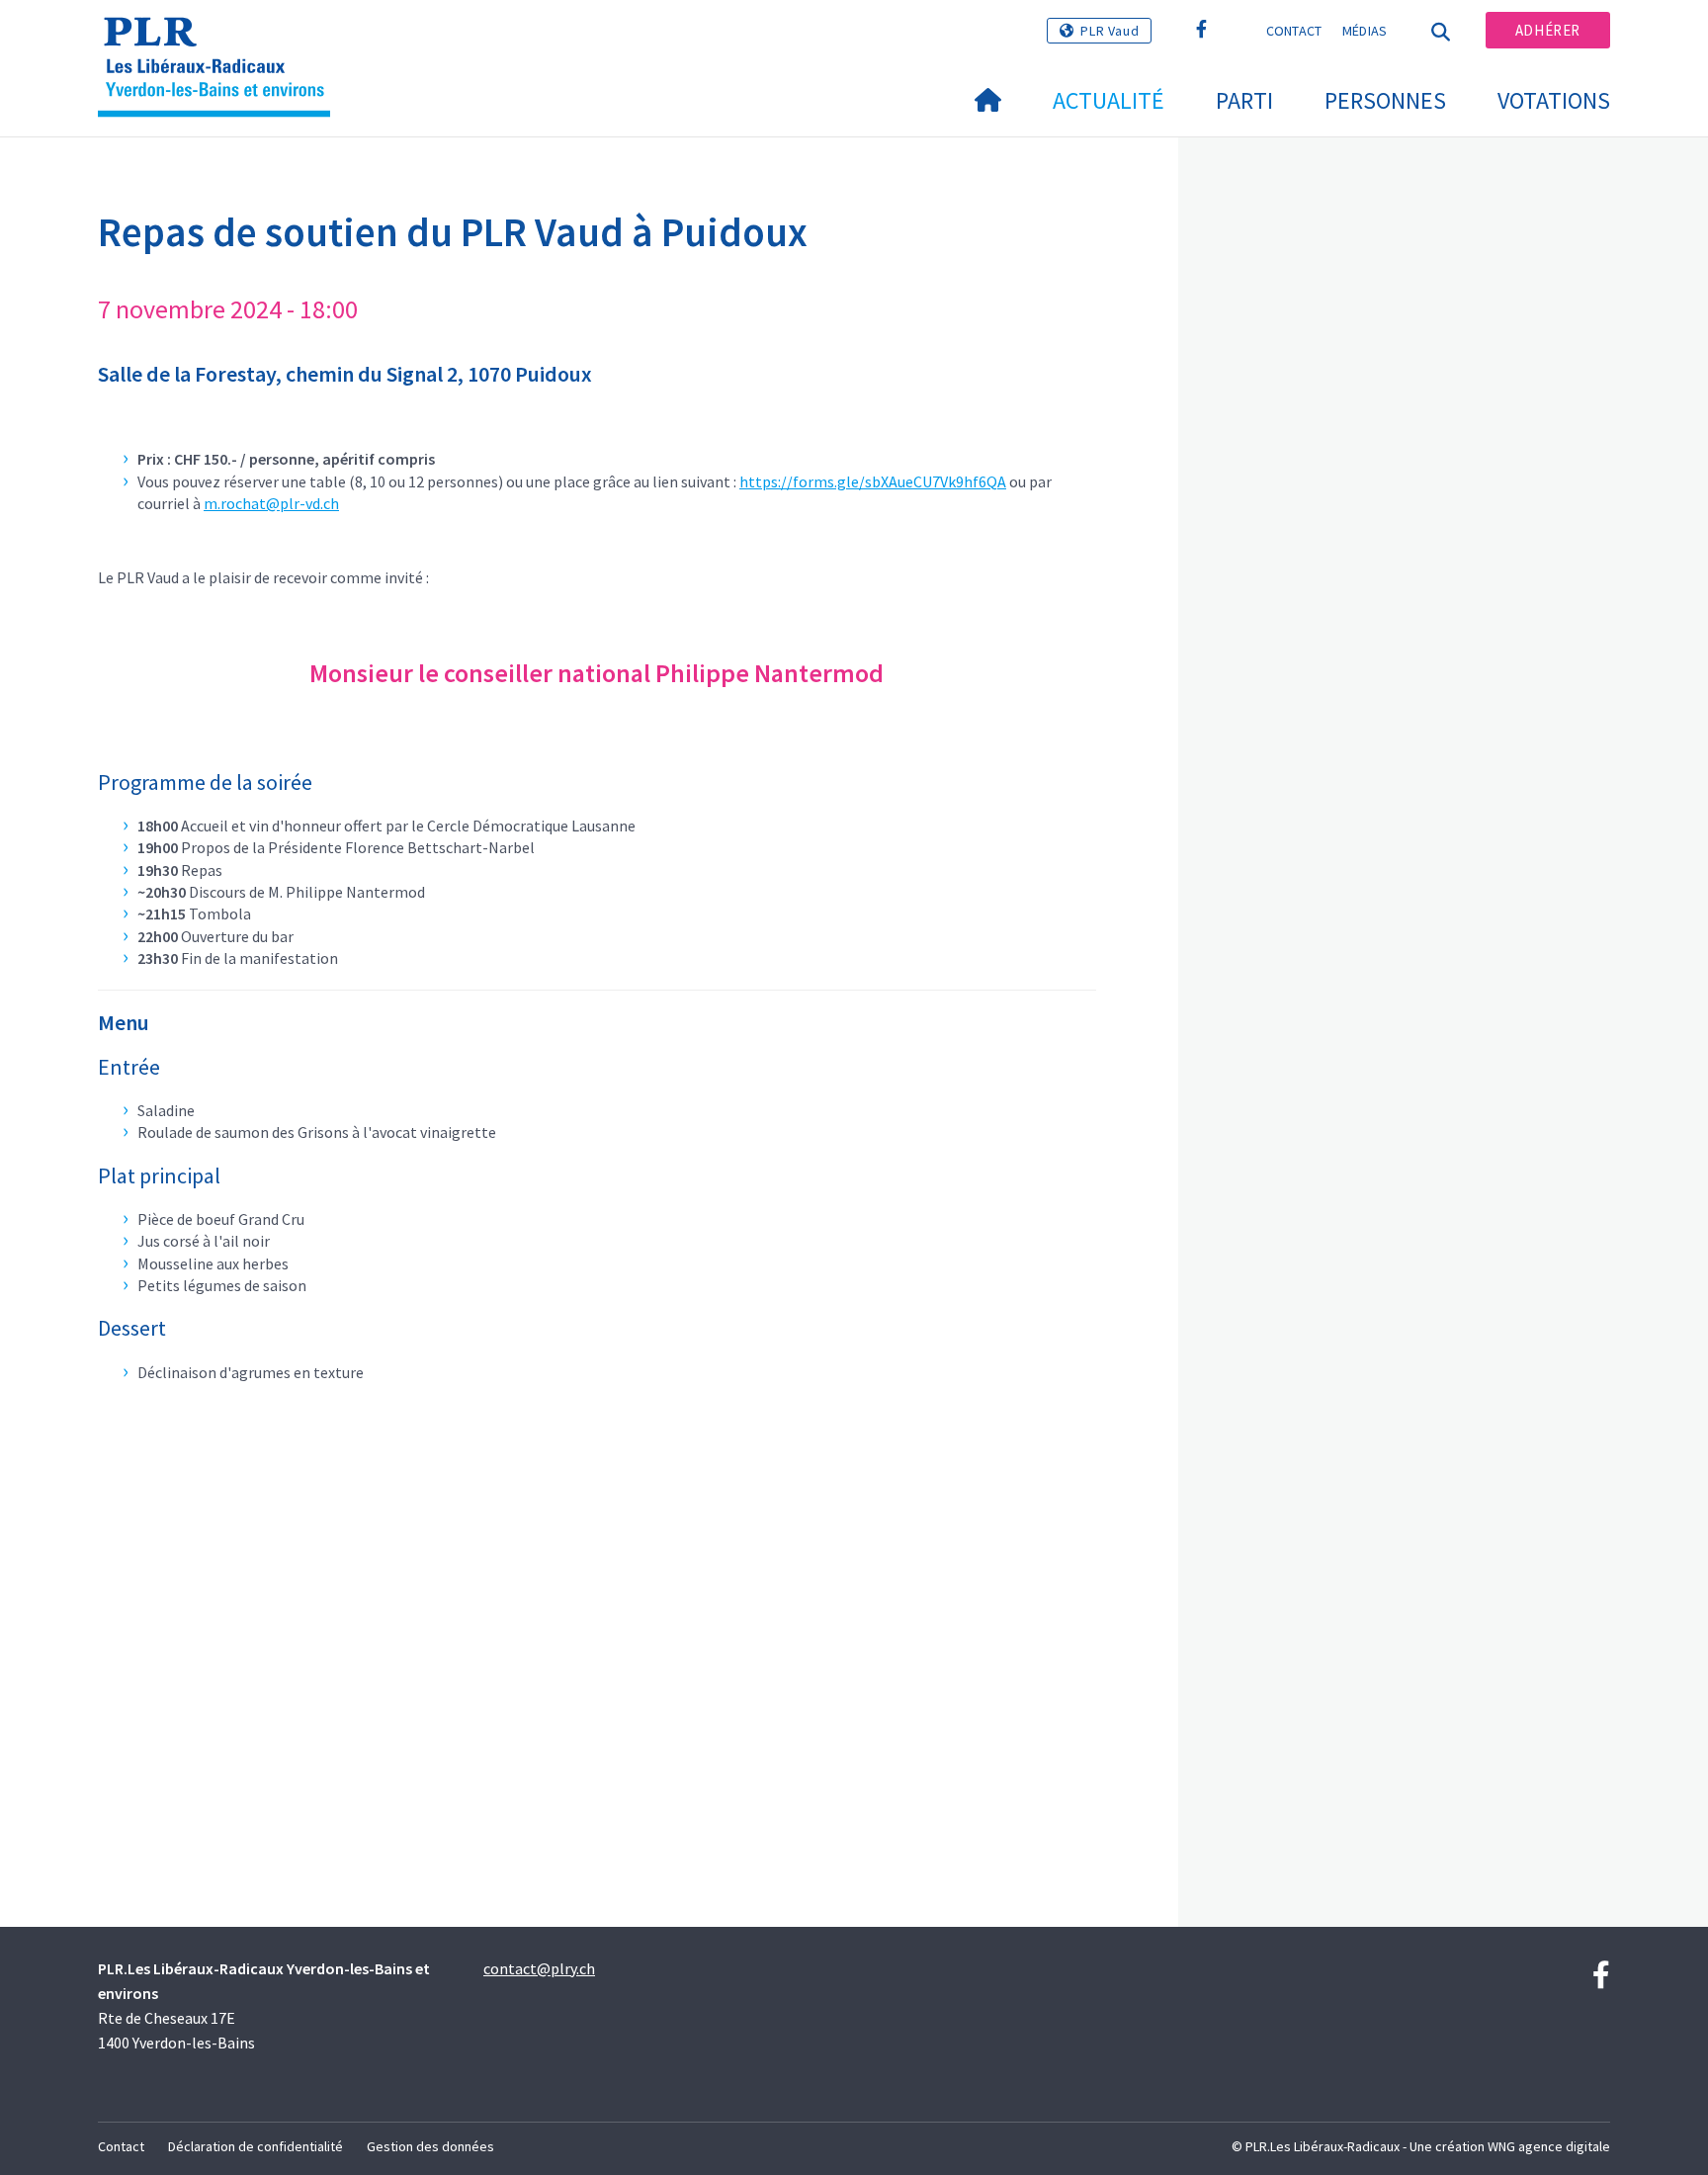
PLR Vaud (1110, 31)
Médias (1365, 31)
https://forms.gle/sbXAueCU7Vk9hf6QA (873, 481)
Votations (1554, 100)
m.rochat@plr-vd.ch (271, 503)
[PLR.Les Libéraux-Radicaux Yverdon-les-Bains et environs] (221, 41)
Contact (1294, 31)
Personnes (1385, 100)
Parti (1244, 100)
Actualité (1109, 100)
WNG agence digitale (1549, 2146)
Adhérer (1548, 30)
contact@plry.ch (539, 1968)
